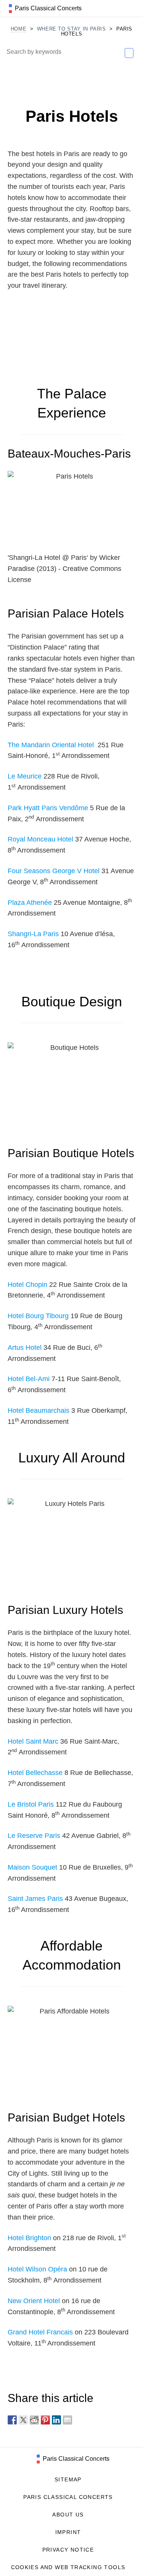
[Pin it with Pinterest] (45, 2420)
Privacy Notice (68, 2550)
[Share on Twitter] (23, 2420)
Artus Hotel (25, 1348)
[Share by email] (67, 2420)
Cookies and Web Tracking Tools (68, 2567)
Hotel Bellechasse (35, 1773)
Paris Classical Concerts (75, 2459)
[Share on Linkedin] (56, 2420)
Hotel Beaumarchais (39, 1411)
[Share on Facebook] (12, 2420)
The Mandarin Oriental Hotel (52, 745)
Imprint (68, 2532)
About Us (68, 2515)
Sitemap (68, 2479)
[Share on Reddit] (34, 2420)
